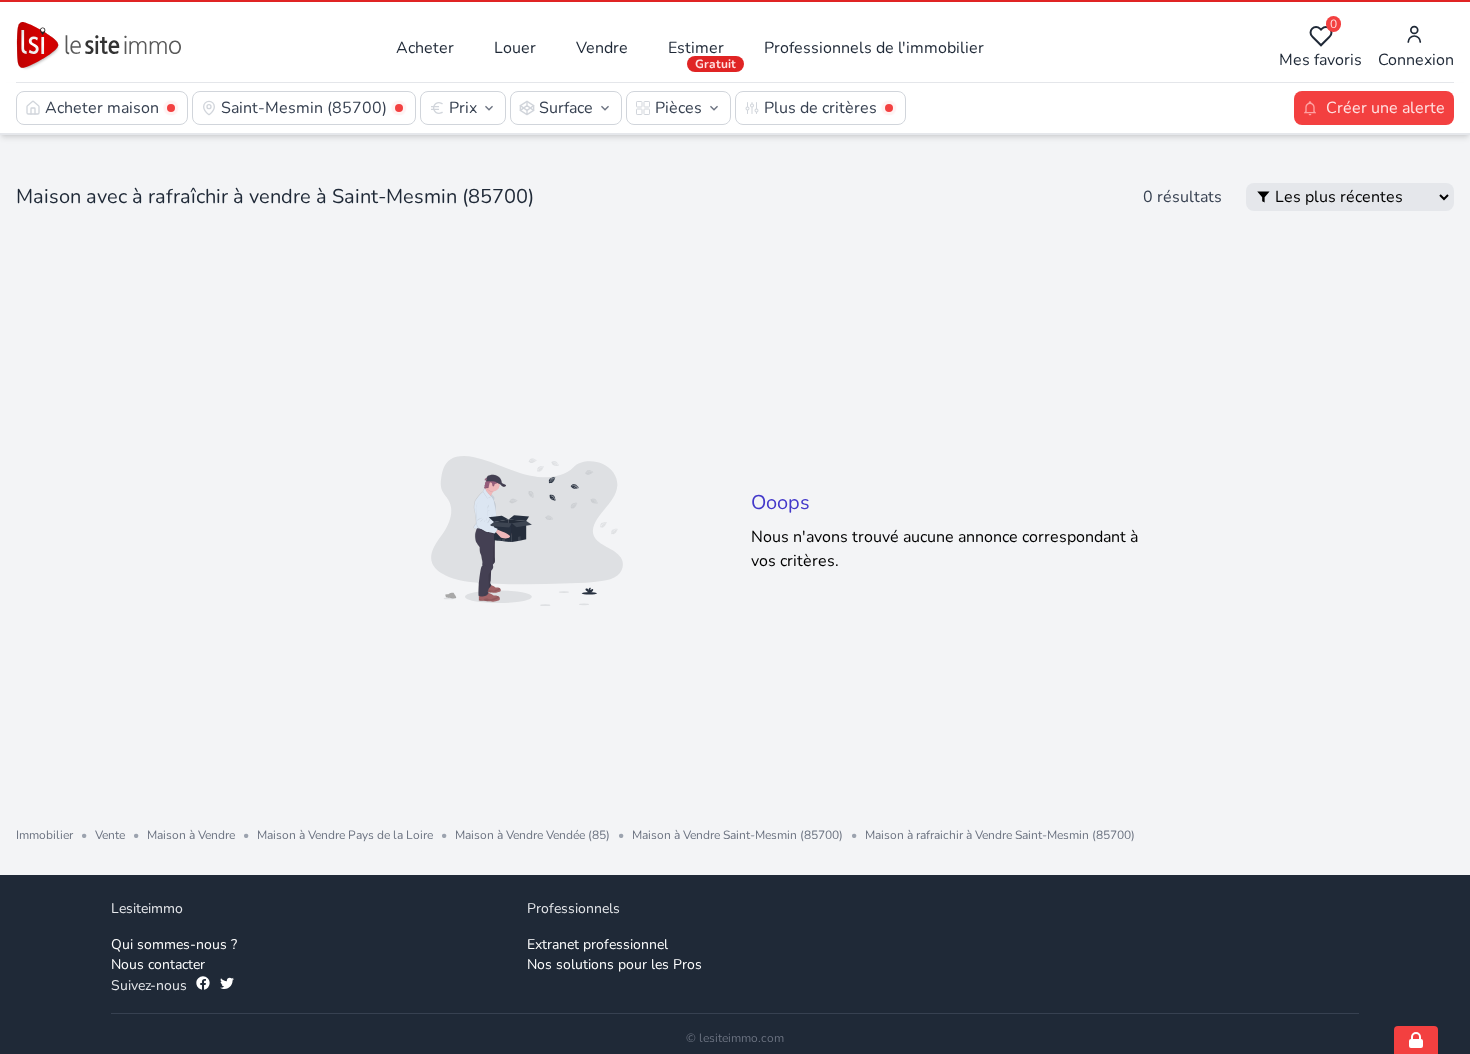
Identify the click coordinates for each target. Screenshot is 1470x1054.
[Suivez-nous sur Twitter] (227, 986)
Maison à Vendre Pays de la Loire (345, 835)
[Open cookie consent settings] (1416, 1040)
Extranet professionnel (597, 944)
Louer (515, 48)
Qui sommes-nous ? (174, 944)
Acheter (425, 48)
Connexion (1416, 60)
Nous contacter (158, 964)
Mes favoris (1320, 47)
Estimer (696, 48)
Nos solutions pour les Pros (614, 964)
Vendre (602, 48)
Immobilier (44, 835)
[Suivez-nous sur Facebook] (203, 986)
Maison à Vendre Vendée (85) (532, 835)
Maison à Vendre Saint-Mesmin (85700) (737, 835)
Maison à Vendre (191, 835)
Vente (110, 835)
